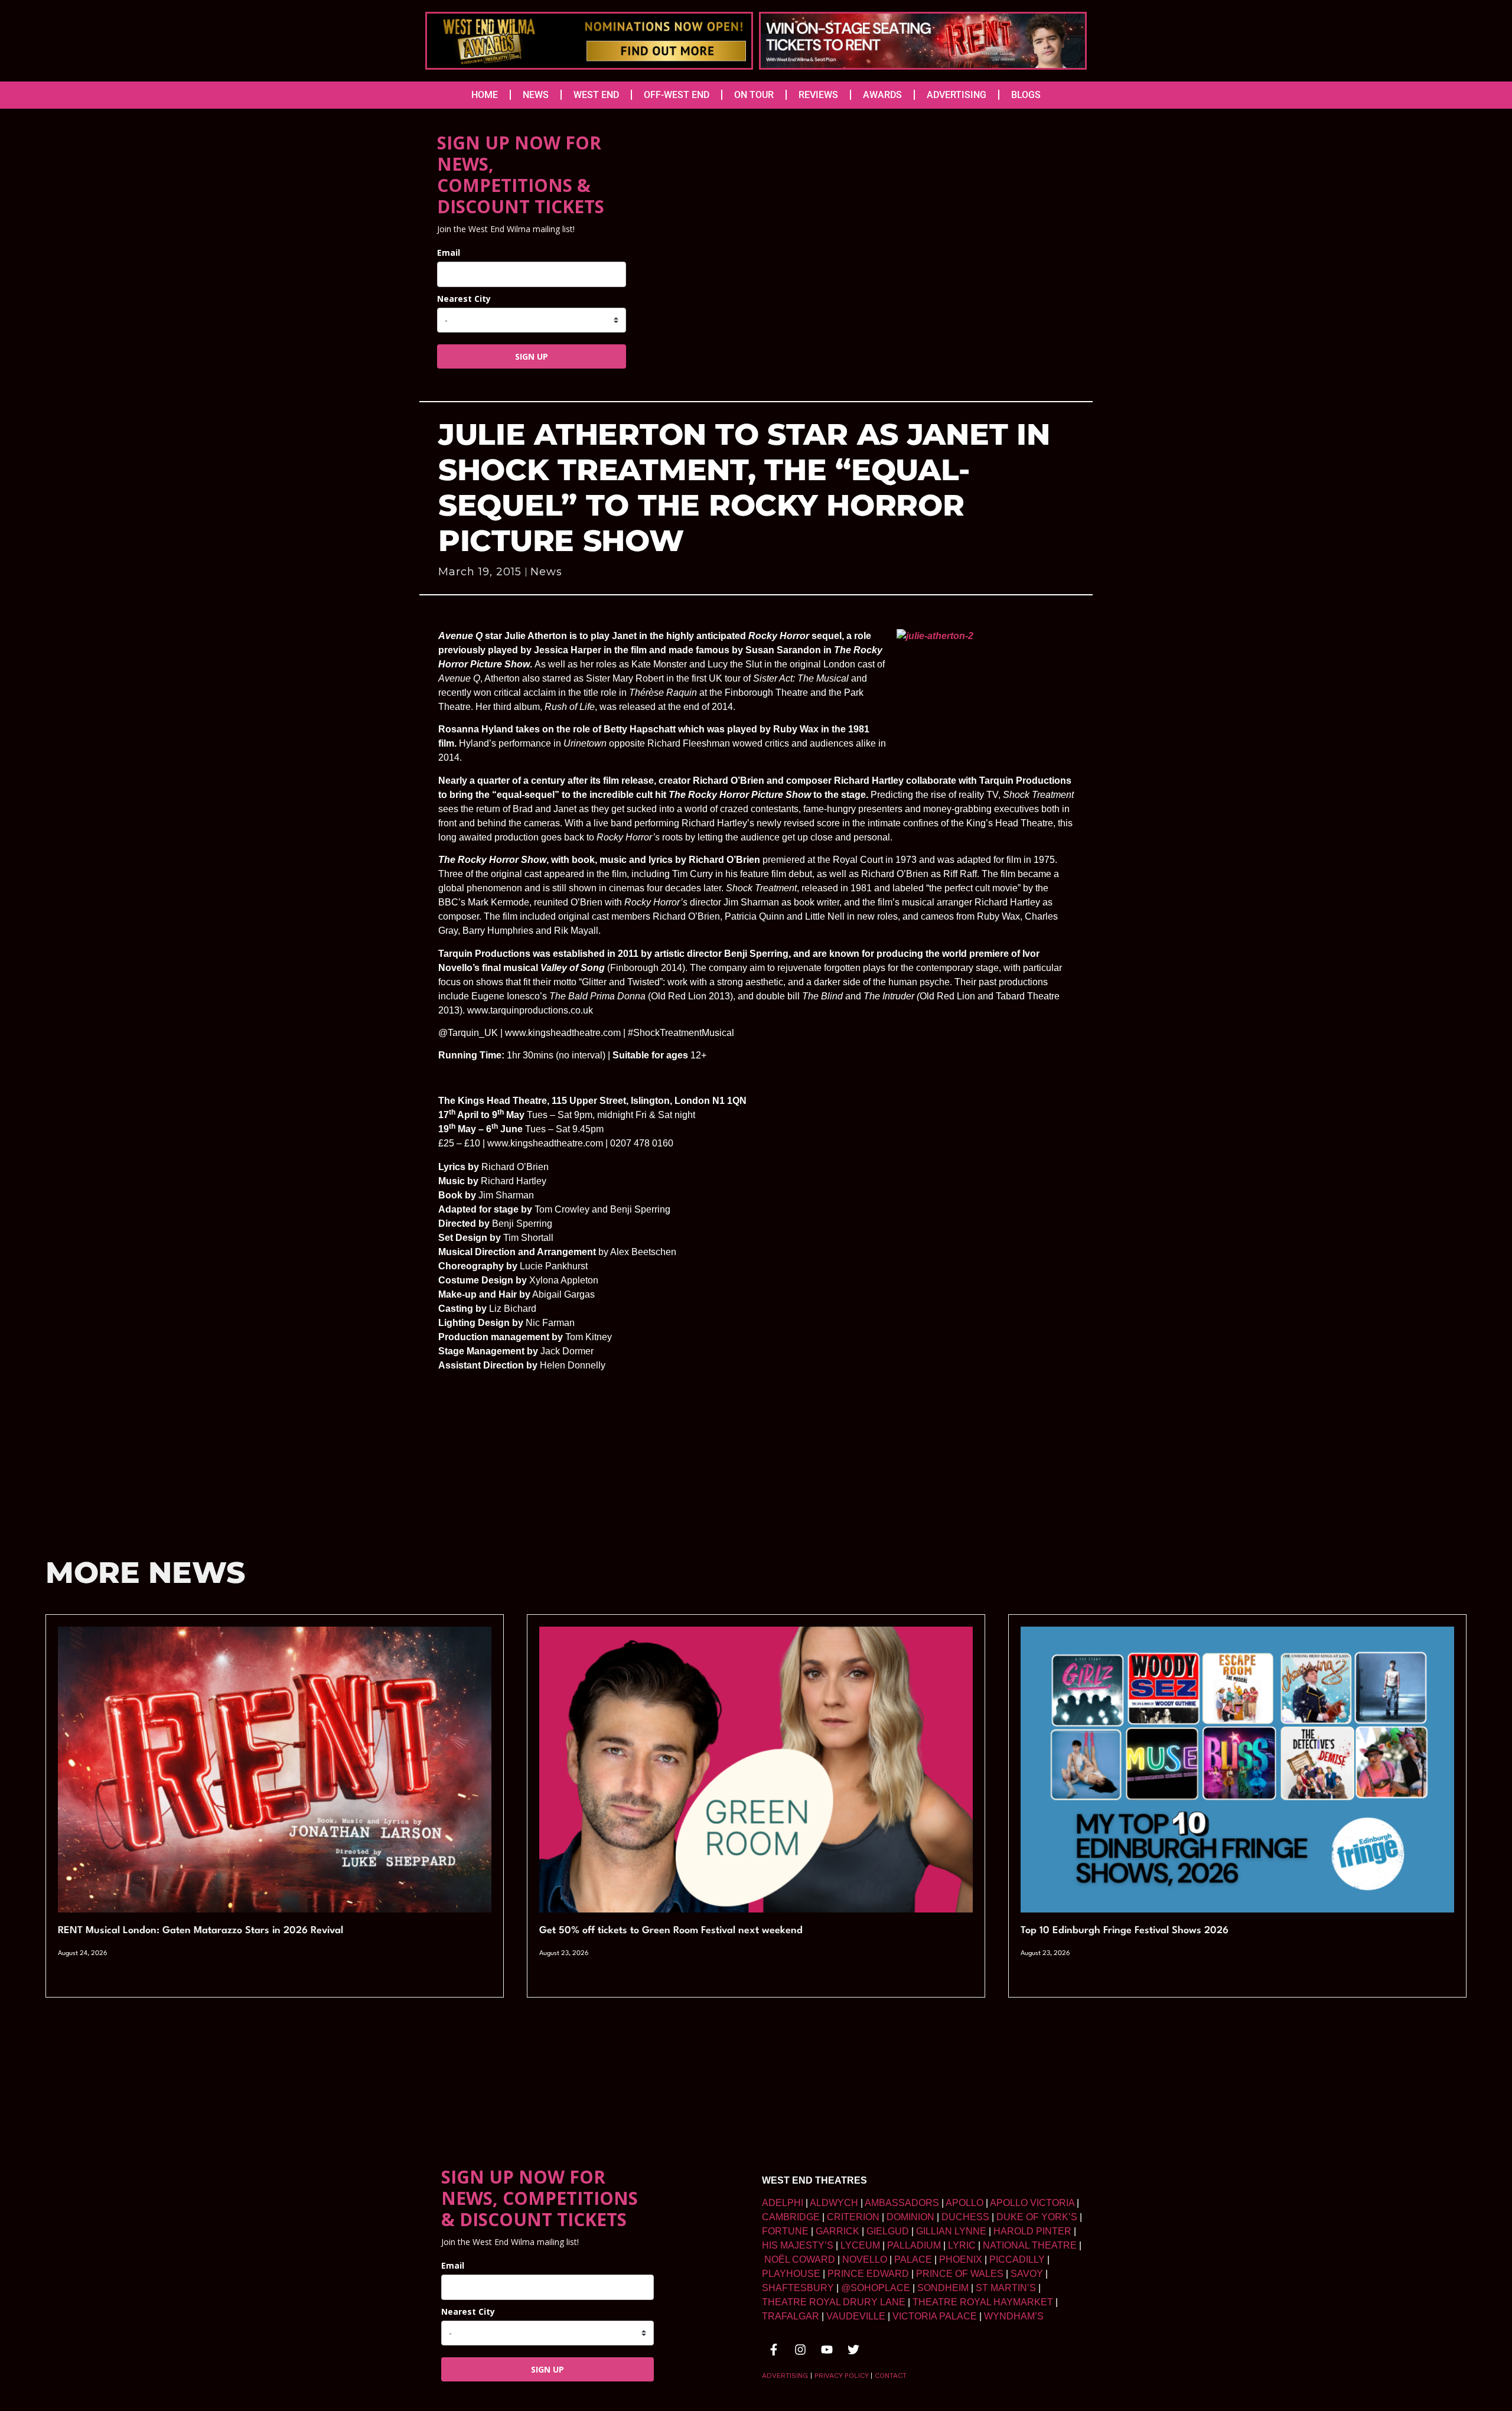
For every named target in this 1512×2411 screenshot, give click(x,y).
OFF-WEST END (677, 95)
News (546, 572)
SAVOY (1027, 2274)
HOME (485, 95)
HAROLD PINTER (1032, 2231)
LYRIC (962, 2245)
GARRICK (838, 2231)
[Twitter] (853, 2350)
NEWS (536, 95)
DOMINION (910, 2217)
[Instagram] (800, 2350)
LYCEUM (860, 2245)
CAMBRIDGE (791, 2217)
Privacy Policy (841, 2376)
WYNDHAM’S (1014, 2316)
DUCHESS (965, 2217)
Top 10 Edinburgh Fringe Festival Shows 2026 (1125, 1931)
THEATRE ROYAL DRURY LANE (834, 2302)
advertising (785, 2376)
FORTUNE (785, 2231)
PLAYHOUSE (791, 2274)
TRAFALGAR (791, 2316)
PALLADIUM (914, 2245)
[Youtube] (827, 2350)
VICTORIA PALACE (935, 2316)
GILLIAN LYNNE (951, 2231)
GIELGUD (888, 2231)
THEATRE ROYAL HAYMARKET (983, 2302)
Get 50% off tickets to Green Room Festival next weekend (671, 1931)
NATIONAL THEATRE (1030, 2245)
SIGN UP (532, 356)
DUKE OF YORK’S (1037, 2217)
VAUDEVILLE (856, 2316)
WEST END (596, 95)
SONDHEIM (943, 2288)
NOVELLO (865, 2260)
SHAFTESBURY (798, 2288)
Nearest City (464, 299)
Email (449, 252)
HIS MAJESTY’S (798, 2245)
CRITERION (853, 2217)
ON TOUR (754, 95)
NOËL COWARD (800, 2260)
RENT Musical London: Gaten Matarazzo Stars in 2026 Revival (201, 1931)
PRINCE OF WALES (960, 2274)
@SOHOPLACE (876, 2288)
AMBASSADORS (902, 2203)
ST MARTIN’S (1006, 2288)
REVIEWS (818, 95)
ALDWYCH (834, 2203)
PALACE (913, 2260)
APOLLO (964, 2203)
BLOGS (1026, 95)
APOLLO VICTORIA (1032, 2203)
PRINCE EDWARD (868, 2274)
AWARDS (882, 95)
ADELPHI (783, 2203)
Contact (891, 2376)
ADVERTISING (957, 95)
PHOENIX (961, 2260)
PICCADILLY (1017, 2260)
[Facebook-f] (774, 2350)
